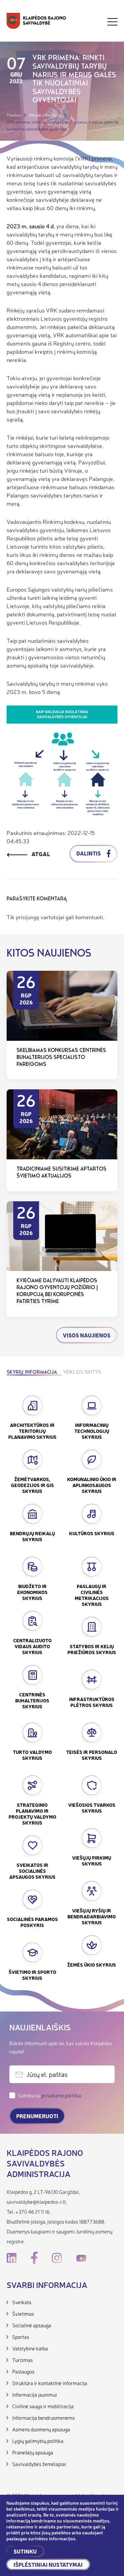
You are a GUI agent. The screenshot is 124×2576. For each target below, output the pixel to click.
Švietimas (23, 2314)
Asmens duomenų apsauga (41, 2429)
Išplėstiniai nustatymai (48, 2564)
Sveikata (22, 2302)
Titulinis (14, 115)
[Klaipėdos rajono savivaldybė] (36, 22)
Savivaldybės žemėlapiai (39, 2464)
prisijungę (28, 917)
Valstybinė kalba (30, 2348)
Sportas (21, 2337)
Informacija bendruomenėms (43, 2418)
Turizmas (22, 2360)
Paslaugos (23, 2371)
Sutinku (25, 2551)
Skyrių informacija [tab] (32, 1373)
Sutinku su (49, 2095)
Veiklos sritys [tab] (82, 1373)
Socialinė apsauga (32, 2325)
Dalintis (89, 853)
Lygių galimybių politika (38, 2441)
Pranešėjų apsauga (33, 2452)
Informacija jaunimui (35, 2395)
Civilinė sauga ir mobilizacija (43, 2406)
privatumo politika (61, 2095)
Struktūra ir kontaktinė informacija (50, 2383)
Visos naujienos (87, 1335)
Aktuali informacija (45, 115)
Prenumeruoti (37, 2116)
